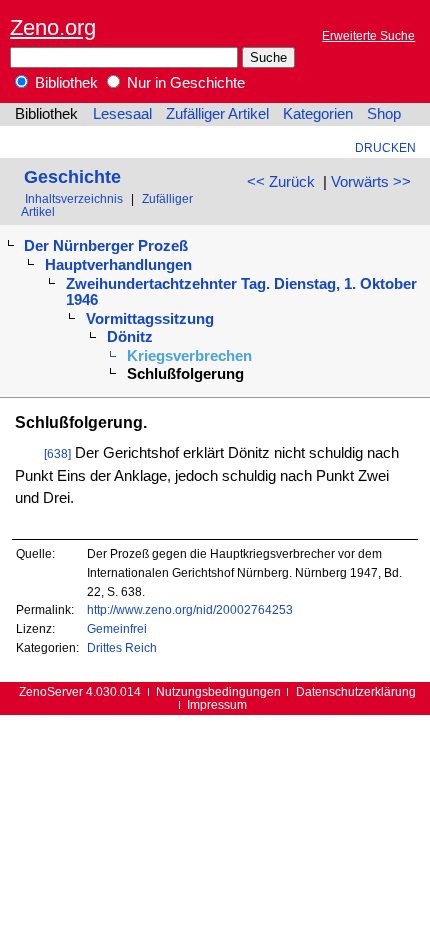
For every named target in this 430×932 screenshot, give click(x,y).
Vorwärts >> (371, 182)
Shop (384, 114)
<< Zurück (281, 182)
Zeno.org (53, 27)
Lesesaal (122, 114)
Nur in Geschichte (184, 83)
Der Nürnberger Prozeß (106, 246)
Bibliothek (64, 83)
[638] (57, 453)
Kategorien (318, 114)
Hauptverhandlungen (118, 265)
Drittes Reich (122, 647)
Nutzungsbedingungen (218, 691)
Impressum (217, 704)
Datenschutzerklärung (356, 691)
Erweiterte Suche (368, 35)
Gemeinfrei (117, 628)
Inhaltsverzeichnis (74, 198)
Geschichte (72, 176)
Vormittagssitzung (150, 319)
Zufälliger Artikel (217, 114)
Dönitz (130, 337)
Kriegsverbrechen (189, 356)
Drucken (385, 147)
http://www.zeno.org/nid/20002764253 (190, 609)
